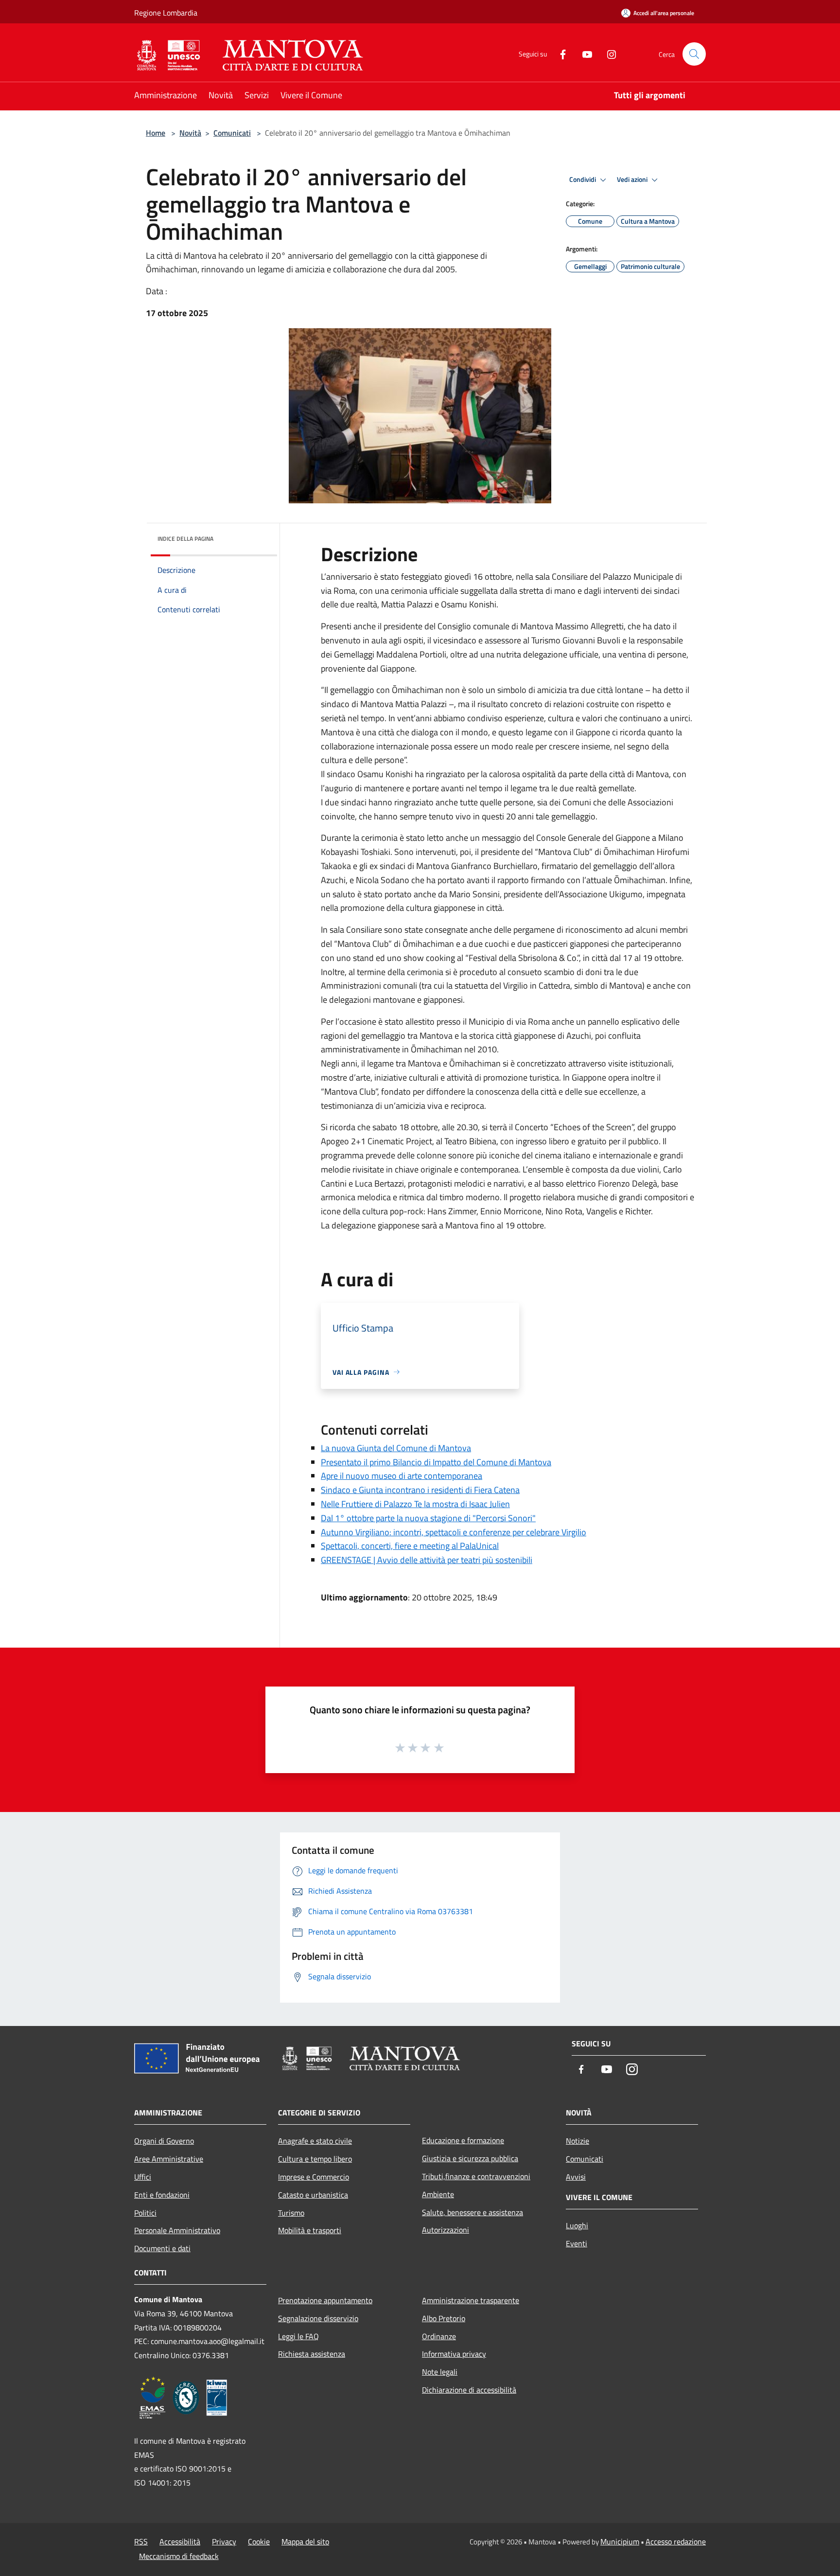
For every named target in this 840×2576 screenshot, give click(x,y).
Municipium (620, 2541)
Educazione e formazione (463, 2140)
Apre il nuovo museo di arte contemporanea (402, 1476)
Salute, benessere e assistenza (472, 2212)
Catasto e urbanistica (313, 2195)
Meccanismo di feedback (179, 2556)
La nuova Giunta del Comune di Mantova (396, 1448)
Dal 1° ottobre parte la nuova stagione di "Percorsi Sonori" (428, 1518)
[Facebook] (559, 54)
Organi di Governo (164, 2141)
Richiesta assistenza (312, 2354)
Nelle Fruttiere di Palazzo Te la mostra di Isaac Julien (415, 1504)
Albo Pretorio (444, 2318)
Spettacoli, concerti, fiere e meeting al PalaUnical (410, 1546)
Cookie (259, 2541)
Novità (190, 133)
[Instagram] (608, 54)
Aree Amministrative (169, 2159)
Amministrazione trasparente (471, 2300)
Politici (145, 2213)
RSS (141, 2541)
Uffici (143, 2177)
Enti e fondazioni (162, 2195)
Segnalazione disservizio (318, 2318)
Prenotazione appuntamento (325, 2300)
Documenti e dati (162, 2248)
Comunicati (232, 133)
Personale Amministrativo (177, 2230)
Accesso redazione (676, 2541)
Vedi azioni (633, 179)
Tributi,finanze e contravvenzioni (476, 2176)
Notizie (577, 2141)
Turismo (291, 2213)
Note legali (440, 2372)
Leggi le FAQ (298, 2336)
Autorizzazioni (446, 2230)
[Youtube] (583, 54)
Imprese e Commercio (314, 2177)
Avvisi (576, 2177)
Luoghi (577, 2225)
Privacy (224, 2541)
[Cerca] (694, 54)
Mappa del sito (305, 2541)
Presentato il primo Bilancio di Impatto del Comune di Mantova (436, 1462)
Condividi (583, 179)
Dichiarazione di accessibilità (469, 2390)
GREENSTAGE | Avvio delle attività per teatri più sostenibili (427, 1560)
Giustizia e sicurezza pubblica (470, 2158)
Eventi (577, 2243)
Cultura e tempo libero (315, 2159)
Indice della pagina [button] (185, 539)
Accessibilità (180, 2541)
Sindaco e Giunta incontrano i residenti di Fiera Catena (420, 1490)
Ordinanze (439, 2336)
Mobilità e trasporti (310, 2230)
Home (156, 133)
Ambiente (438, 2194)
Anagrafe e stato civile (315, 2141)
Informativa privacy (454, 2354)
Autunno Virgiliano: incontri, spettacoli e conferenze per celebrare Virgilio (454, 1532)
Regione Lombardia (166, 13)
